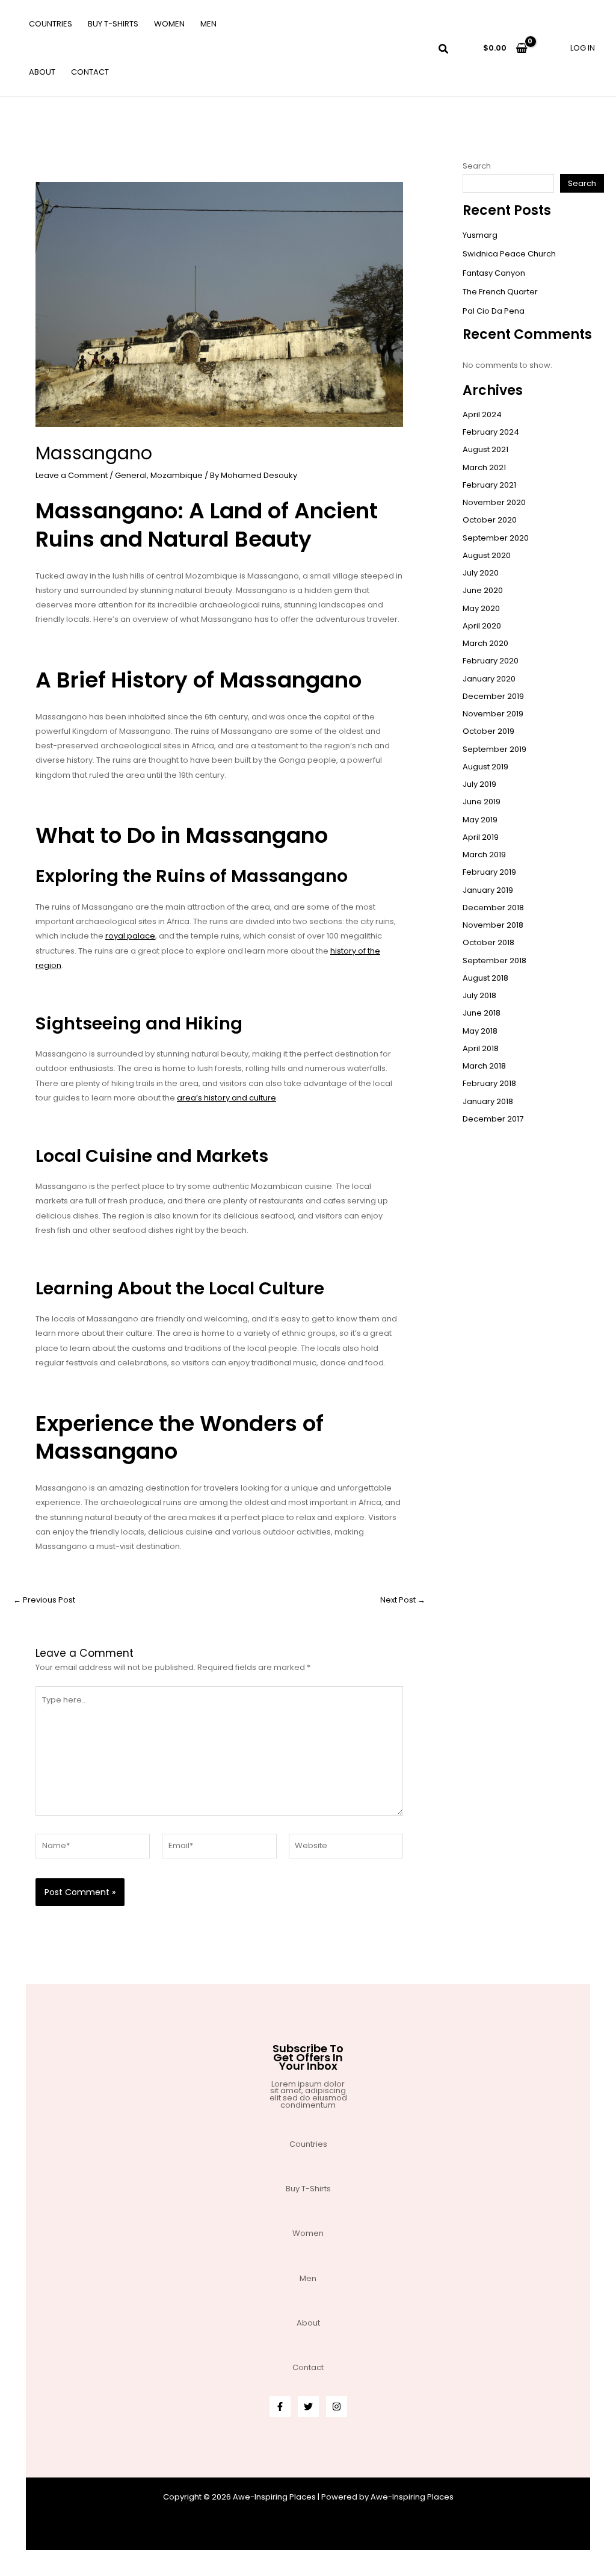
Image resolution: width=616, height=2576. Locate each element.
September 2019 (494, 749)
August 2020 (487, 555)
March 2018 (484, 1066)
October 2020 (490, 520)
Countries (51, 24)
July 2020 (481, 573)
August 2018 (485, 978)
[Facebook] (280, 2407)
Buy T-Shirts (113, 24)
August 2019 (485, 767)
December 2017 (493, 1119)
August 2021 (485, 449)
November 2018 (493, 925)
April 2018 (481, 1048)
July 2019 (479, 784)
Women (169, 24)
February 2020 (491, 661)
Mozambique (177, 475)
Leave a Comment (72, 475)
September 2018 (494, 961)
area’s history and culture (226, 1098)
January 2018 (488, 1101)
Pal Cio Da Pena (494, 311)
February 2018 (489, 1083)
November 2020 (494, 502)
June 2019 (482, 802)
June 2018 (482, 1013)
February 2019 (489, 872)
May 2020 (481, 608)
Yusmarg (480, 235)
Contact (90, 72)
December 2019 (493, 696)
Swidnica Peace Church (509, 254)
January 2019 (488, 890)
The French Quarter (500, 292)
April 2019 (481, 837)
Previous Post (44, 1600)
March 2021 (484, 467)
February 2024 (491, 432)
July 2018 (479, 995)
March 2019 (484, 855)
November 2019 (493, 714)
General (131, 475)
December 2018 (493, 908)
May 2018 (480, 1031)
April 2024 (482, 414)
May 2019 (480, 820)
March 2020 (485, 643)
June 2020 (483, 590)
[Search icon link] (444, 50)
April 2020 (482, 626)
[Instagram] (337, 2407)
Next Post (403, 1600)
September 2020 (496, 538)
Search (477, 166)
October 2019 (488, 731)
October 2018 (488, 942)
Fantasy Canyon (494, 273)
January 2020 (489, 679)
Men (208, 24)
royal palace (130, 936)
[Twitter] (308, 2407)
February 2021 (489, 485)
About (42, 72)
